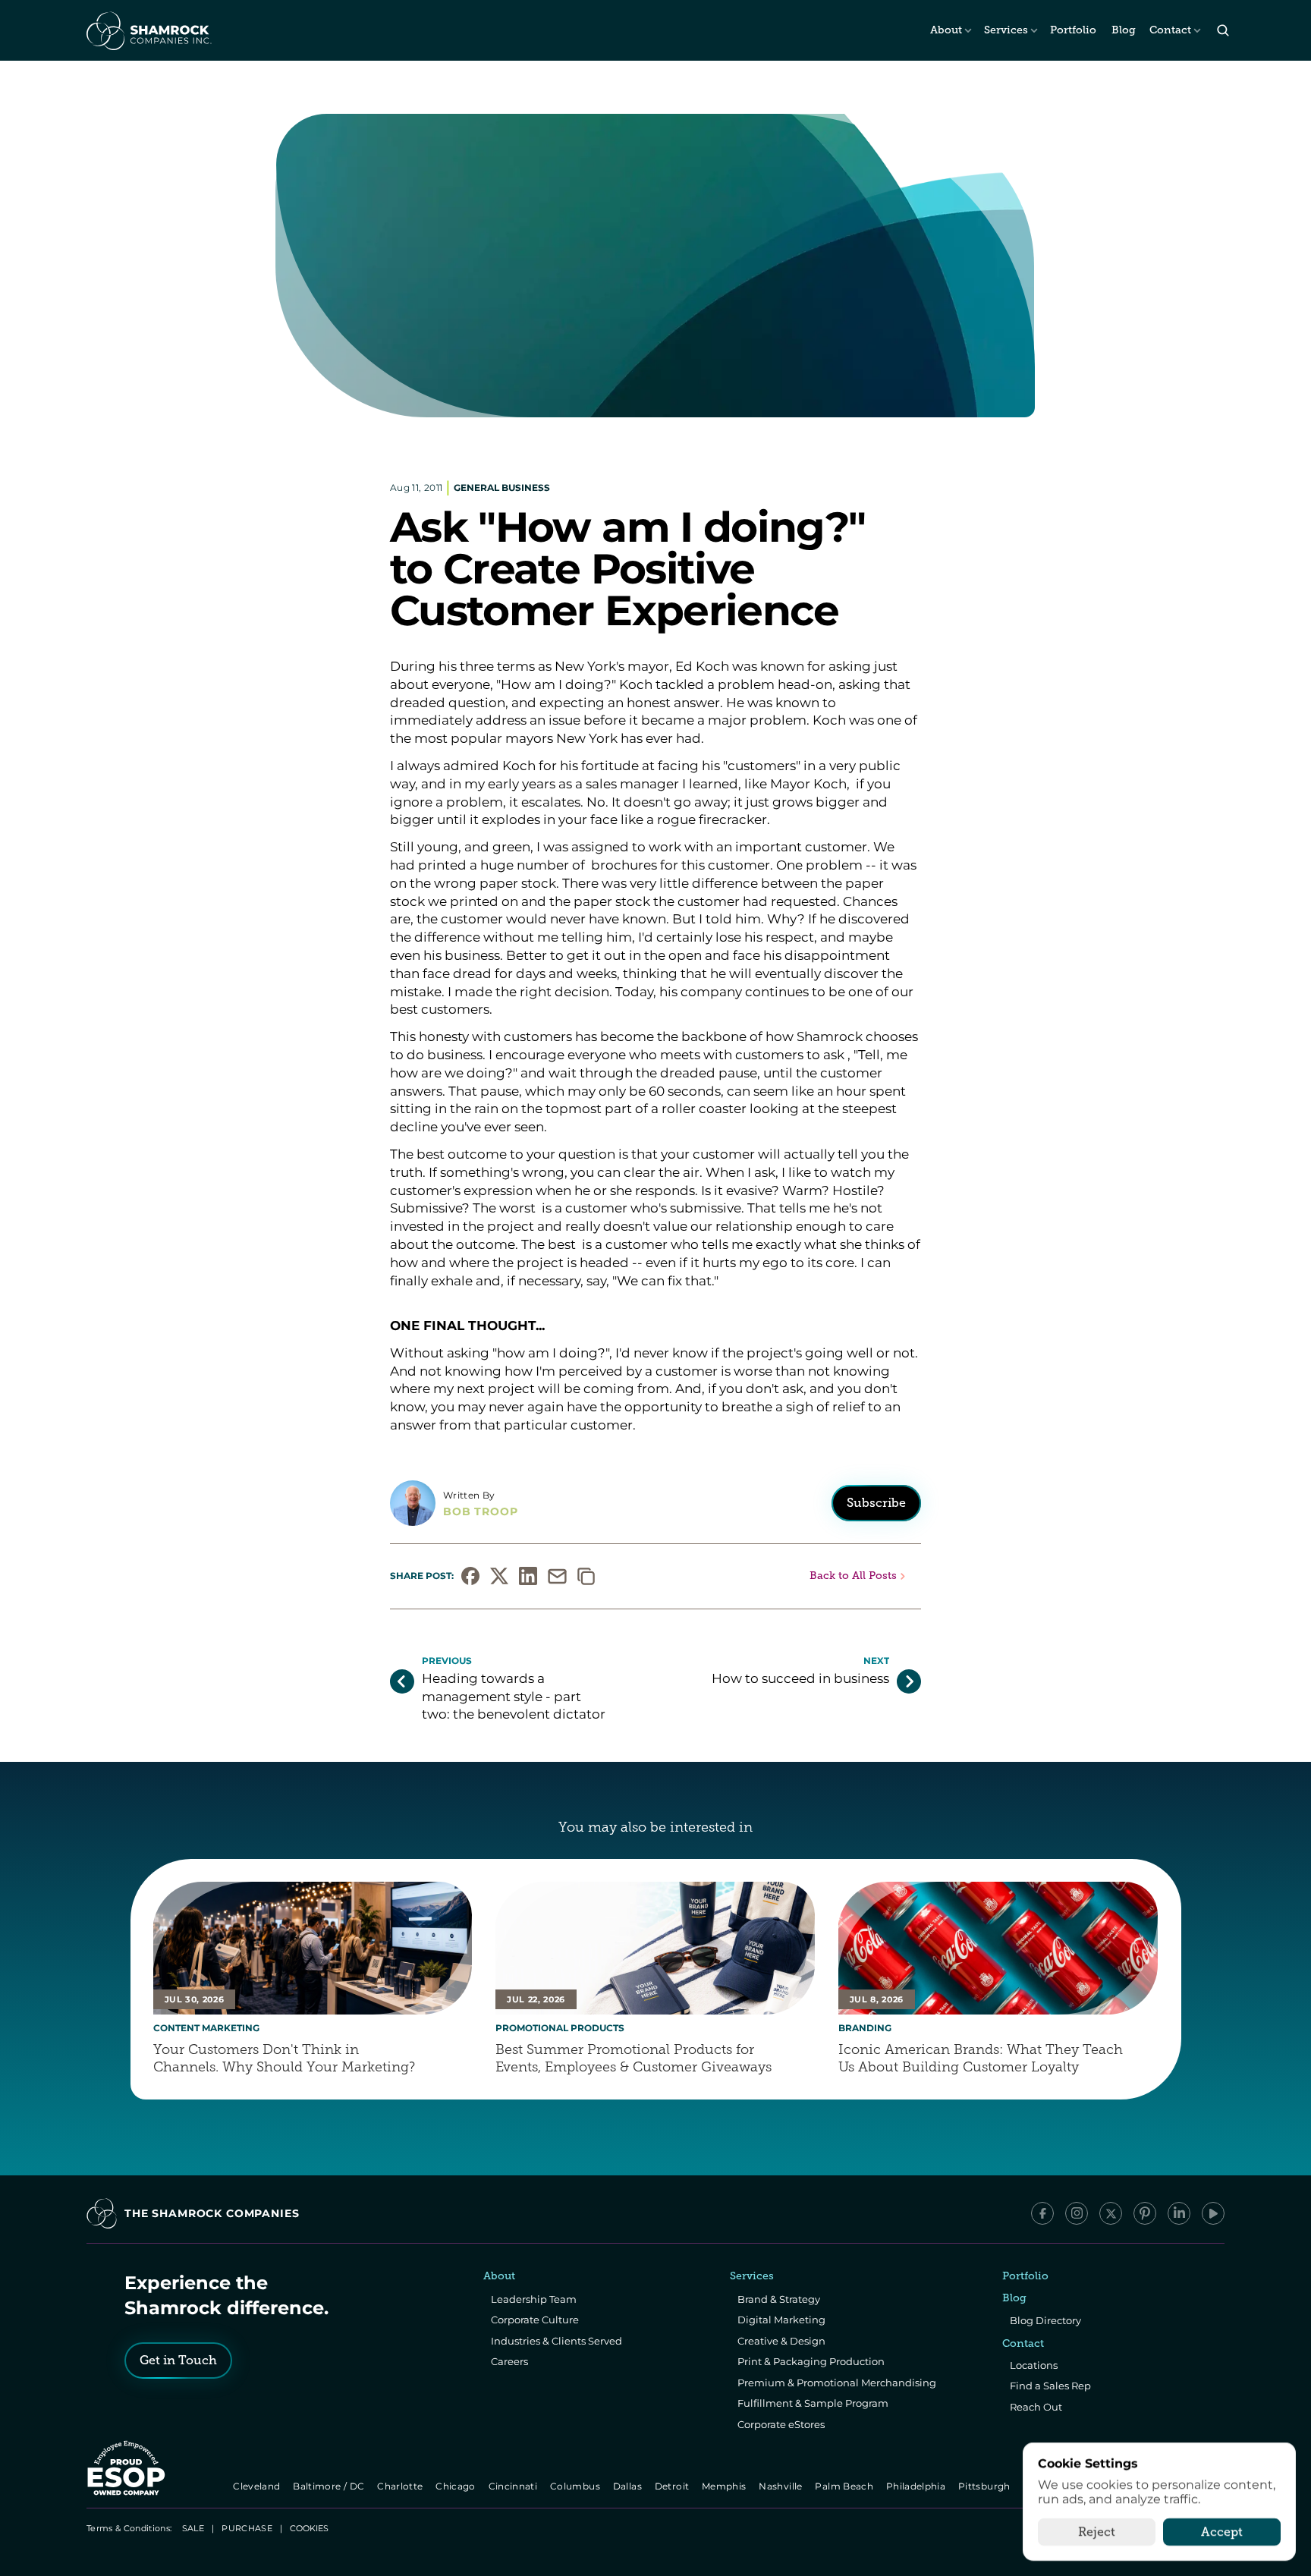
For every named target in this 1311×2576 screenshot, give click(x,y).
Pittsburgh (985, 2486)
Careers (509, 2361)
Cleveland (258, 2486)
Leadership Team (534, 2299)
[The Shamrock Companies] (148, 30)
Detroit (673, 2486)
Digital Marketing (781, 2320)
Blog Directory (1045, 2320)
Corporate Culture (535, 2320)
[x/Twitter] (1111, 2213)
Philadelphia (917, 2486)
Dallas (629, 2486)
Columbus (576, 2486)
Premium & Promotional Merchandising (837, 2383)
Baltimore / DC (330, 2486)
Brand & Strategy (779, 2299)
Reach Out (1036, 2407)
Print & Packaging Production (811, 2361)
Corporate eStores (781, 2424)
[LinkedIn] (1179, 2213)
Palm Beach (846, 2486)
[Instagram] (1077, 2213)
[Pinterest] (1145, 2213)
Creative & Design (781, 2341)
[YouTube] (1213, 2213)
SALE (193, 2528)
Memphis (725, 2486)
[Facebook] (1042, 2213)
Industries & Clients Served (556, 2341)
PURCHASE (247, 2528)
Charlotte (401, 2486)
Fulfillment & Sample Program (813, 2403)
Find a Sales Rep (1050, 2386)
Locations (1034, 2365)
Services (1006, 30)
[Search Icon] (1223, 31)
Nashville (782, 2486)
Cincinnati (514, 2486)
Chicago (457, 2486)
